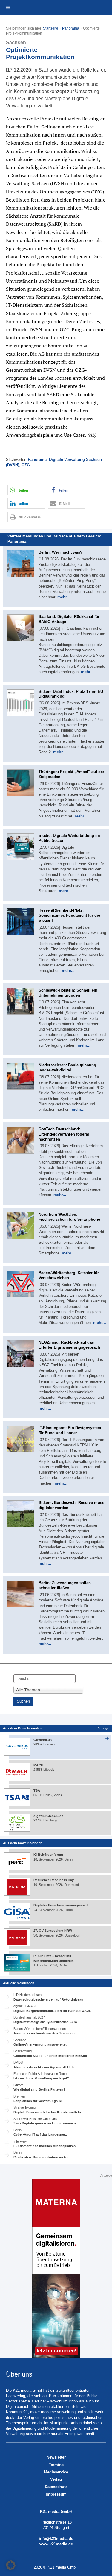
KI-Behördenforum (48, 1855)
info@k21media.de (56, 2539)
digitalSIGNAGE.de (48, 1816)
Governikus (43, 1740)
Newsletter (56, 2457)
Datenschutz (56, 2487)
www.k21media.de (56, 2544)
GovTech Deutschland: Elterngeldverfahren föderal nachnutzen (64, 1134)
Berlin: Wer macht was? (60, 552)
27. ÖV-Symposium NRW (53, 1931)
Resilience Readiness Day (54, 1880)
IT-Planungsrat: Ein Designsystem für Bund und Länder (70, 1430)
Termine (56, 2465)
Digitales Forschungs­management (61, 1905)
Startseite (51, 28)
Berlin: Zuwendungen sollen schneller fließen (65, 1585)
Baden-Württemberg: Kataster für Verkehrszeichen (69, 1275)
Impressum (56, 2494)
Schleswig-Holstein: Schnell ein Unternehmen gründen (68, 993)
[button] (26, 490)
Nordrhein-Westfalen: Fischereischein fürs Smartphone (69, 1217)
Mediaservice (56, 2472)
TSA (37, 1790)
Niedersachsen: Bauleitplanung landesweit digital (67, 1068)
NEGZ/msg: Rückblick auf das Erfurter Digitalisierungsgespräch (69, 1345)
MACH (38, 1765)
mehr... (64, 597)
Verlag (56, 2479)
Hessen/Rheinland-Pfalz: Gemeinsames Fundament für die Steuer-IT (69, 915)
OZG (26, 465)
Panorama (71, 28)
